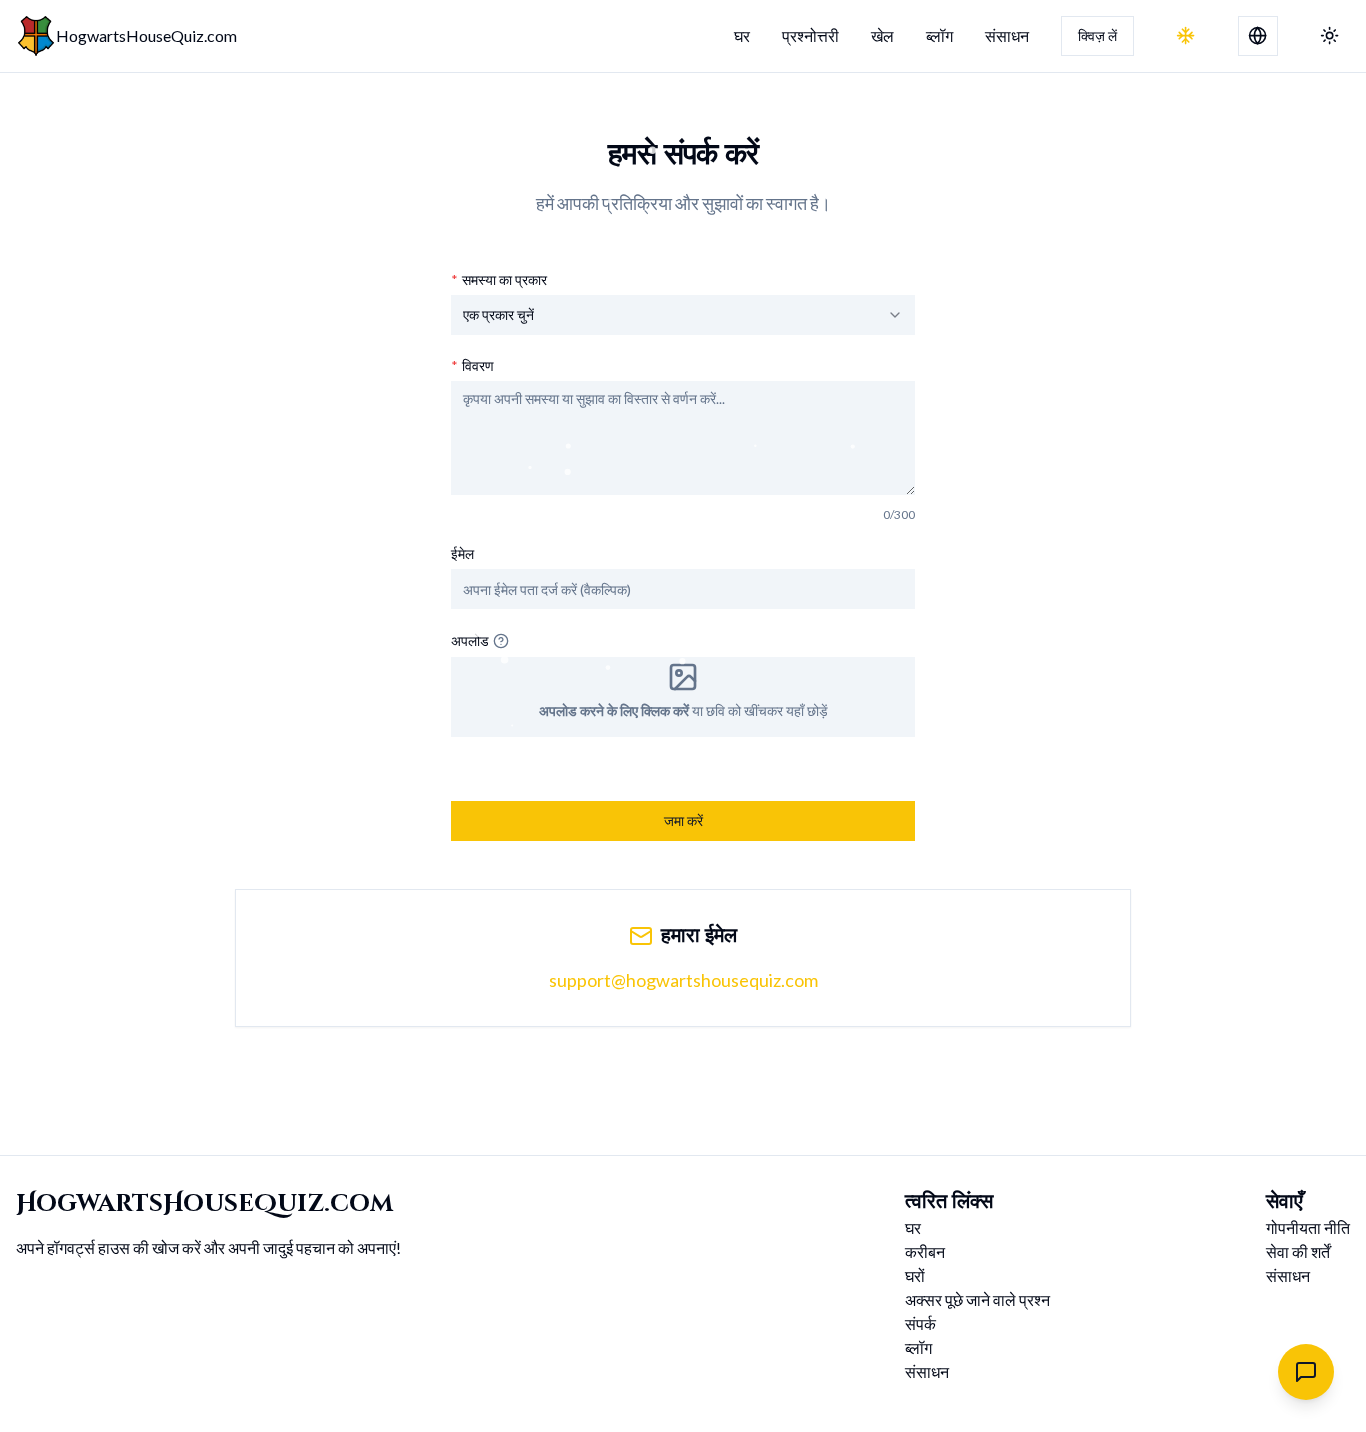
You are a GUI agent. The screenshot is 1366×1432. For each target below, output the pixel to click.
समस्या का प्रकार (499, 280)
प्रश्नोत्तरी (810, 35)
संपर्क (920, 1323)
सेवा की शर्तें (1298, 1251)
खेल (882, 35)
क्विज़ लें (1097, 35)
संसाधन (1007, 35)
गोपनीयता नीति (1308, 1227)
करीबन (925, 1251)
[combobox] (683, 315)
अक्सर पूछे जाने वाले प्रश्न (977, 1299)
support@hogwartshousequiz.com (683, 980)
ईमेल (462, 554)
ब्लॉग (939, 35)
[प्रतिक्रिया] (1306, 1372)
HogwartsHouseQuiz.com (146, 35)
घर (742, 35)
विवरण (472, 366)
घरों (915, 1275)
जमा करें (683, 820)
